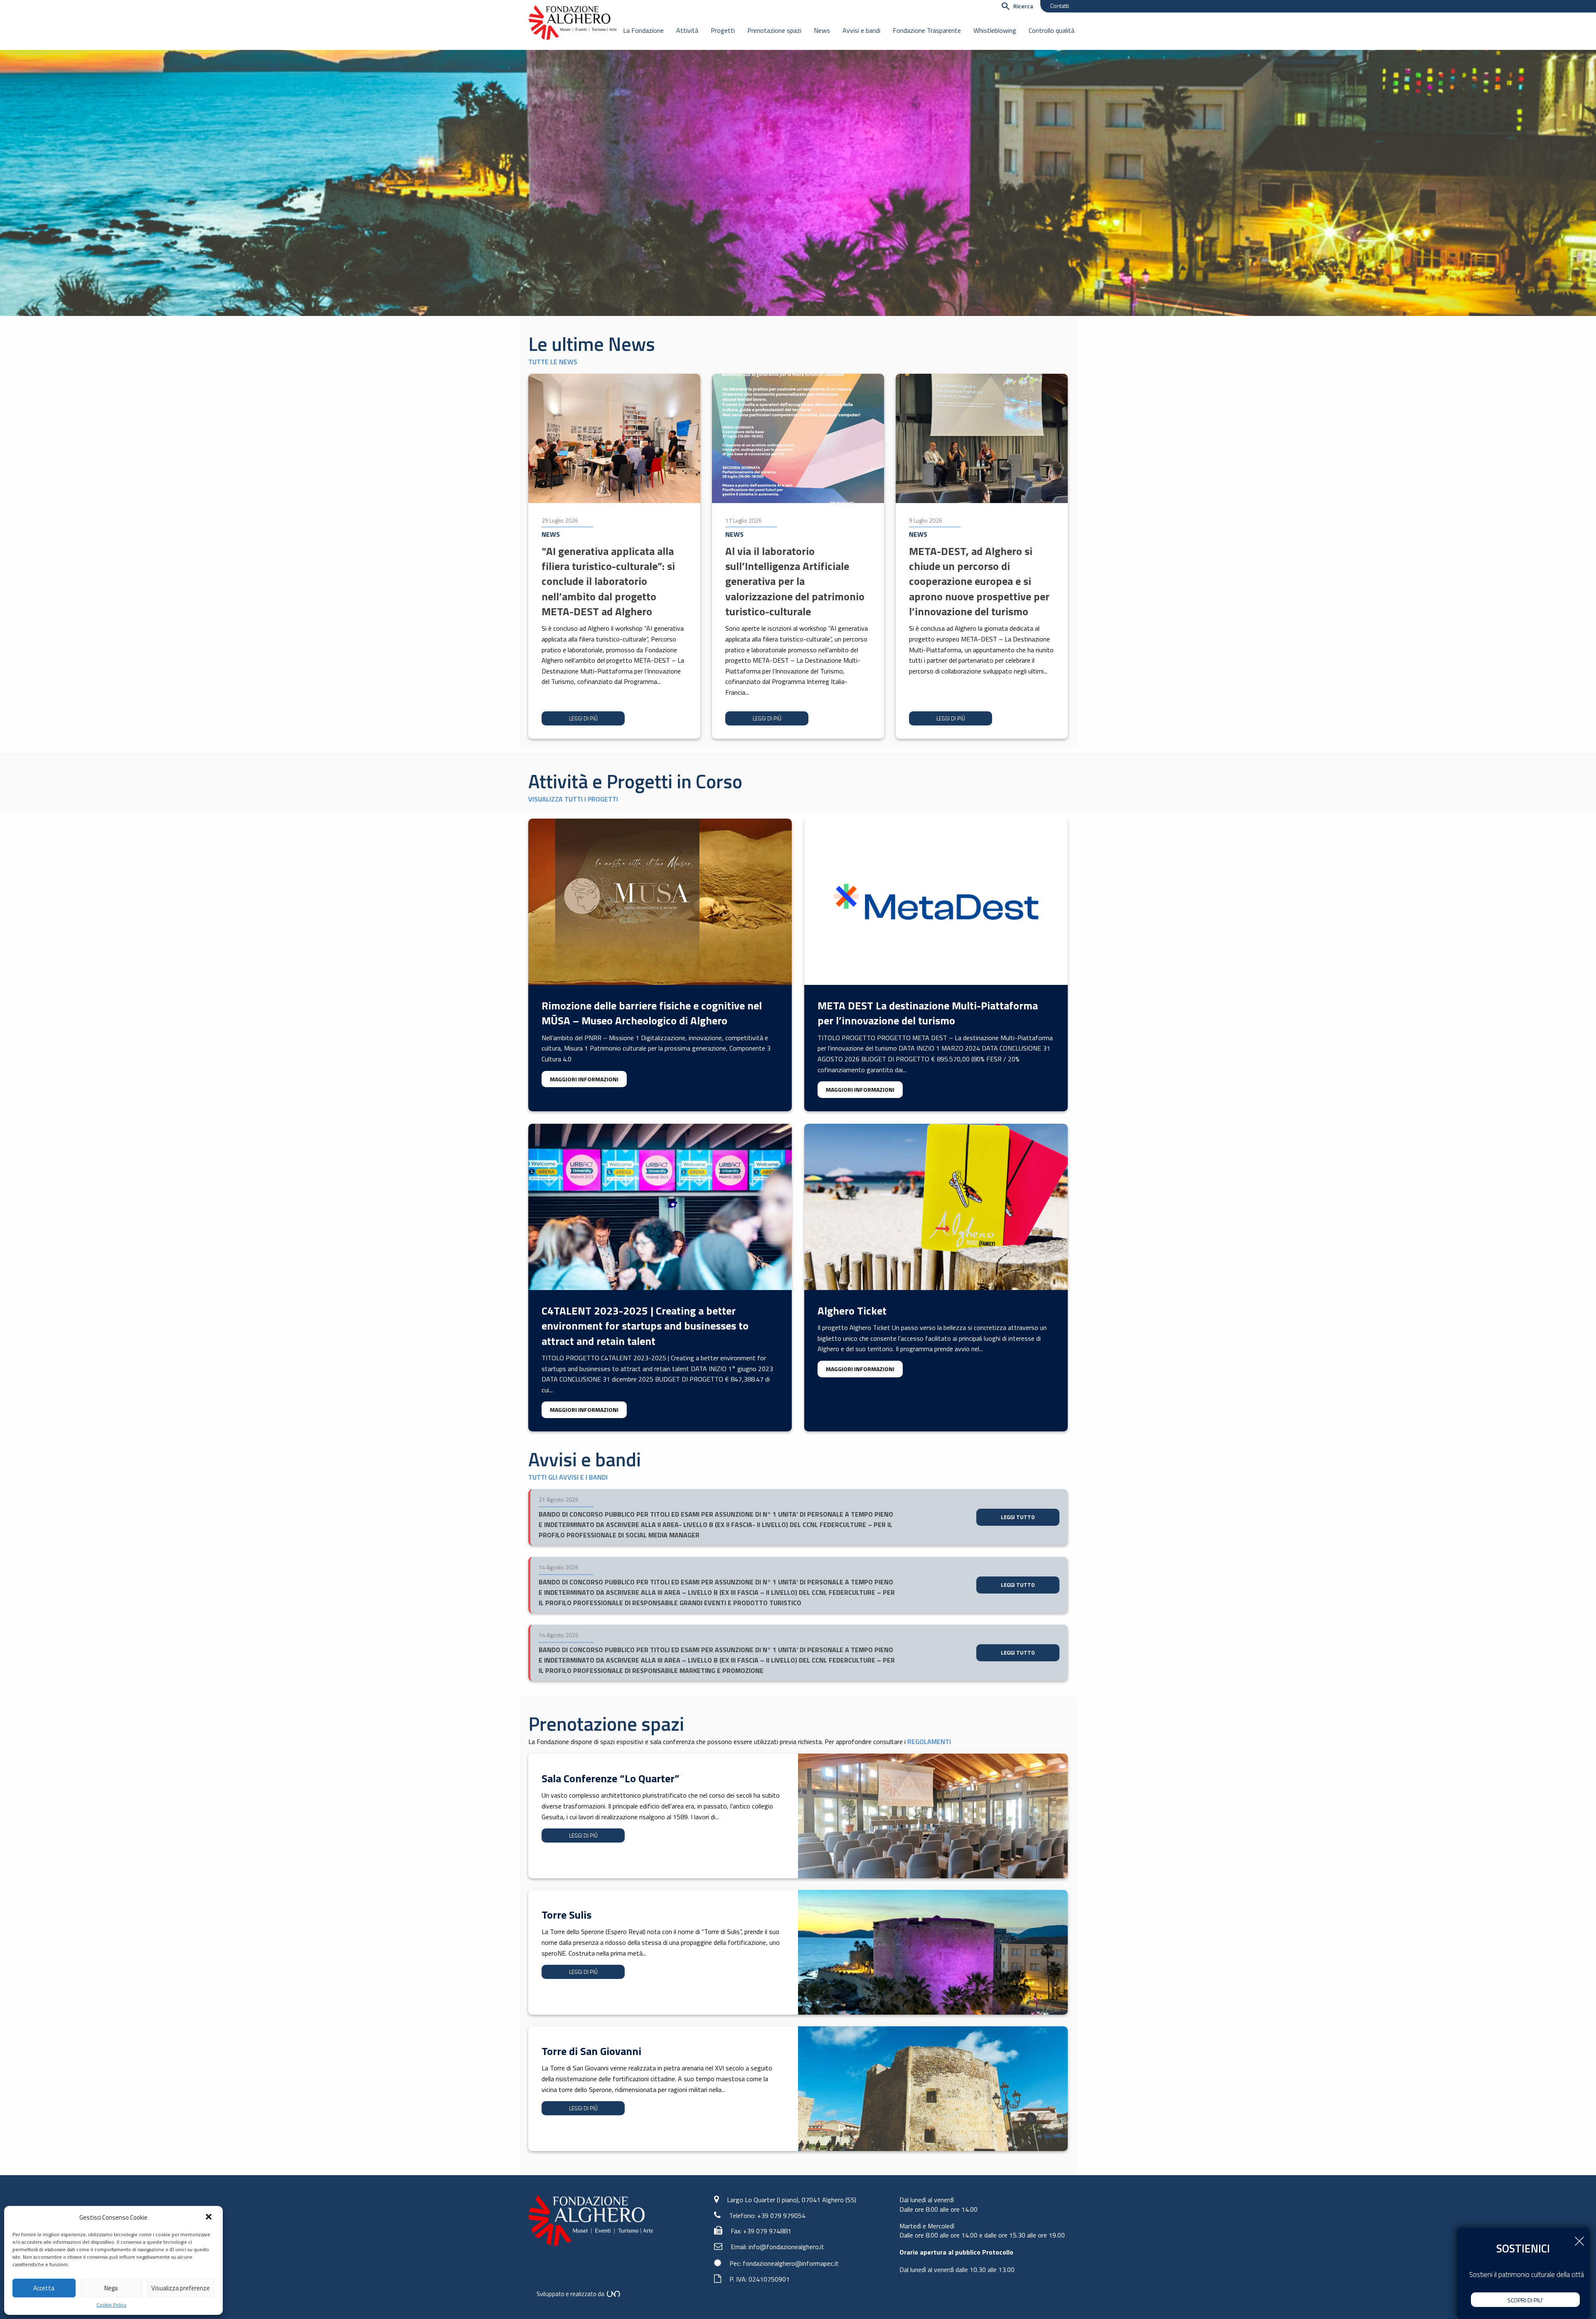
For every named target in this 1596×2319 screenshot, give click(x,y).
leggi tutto (1018, 1517)
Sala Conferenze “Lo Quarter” (610, 1778)
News (822, 30)
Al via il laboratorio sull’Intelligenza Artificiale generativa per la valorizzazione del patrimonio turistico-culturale (795, 581)
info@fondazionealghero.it (786, 2247)
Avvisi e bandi (861, 30)
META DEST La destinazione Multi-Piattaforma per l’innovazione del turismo (928, 1013)
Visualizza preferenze (181, 2288)
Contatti (1060, 6)
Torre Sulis (566, 1915)
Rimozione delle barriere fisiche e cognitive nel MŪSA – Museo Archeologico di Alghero (652, 1013)
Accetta (44, 2288)
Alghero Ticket (852, 1311)
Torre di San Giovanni (591, 2051)
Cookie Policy (111, 2305)
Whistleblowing (995, 30)
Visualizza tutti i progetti (573, 799)
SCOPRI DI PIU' (1525, 2300)
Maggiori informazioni (584, 1079)
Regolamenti (929, 1742)
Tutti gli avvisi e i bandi (568, 1477)
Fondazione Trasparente (927, 30)
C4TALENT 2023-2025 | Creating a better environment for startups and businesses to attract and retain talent (645, 1326)
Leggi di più (583, 718)
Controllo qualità (1052, 30)
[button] (209, 2218)
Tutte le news (553, 362)
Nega (111, 2288)
